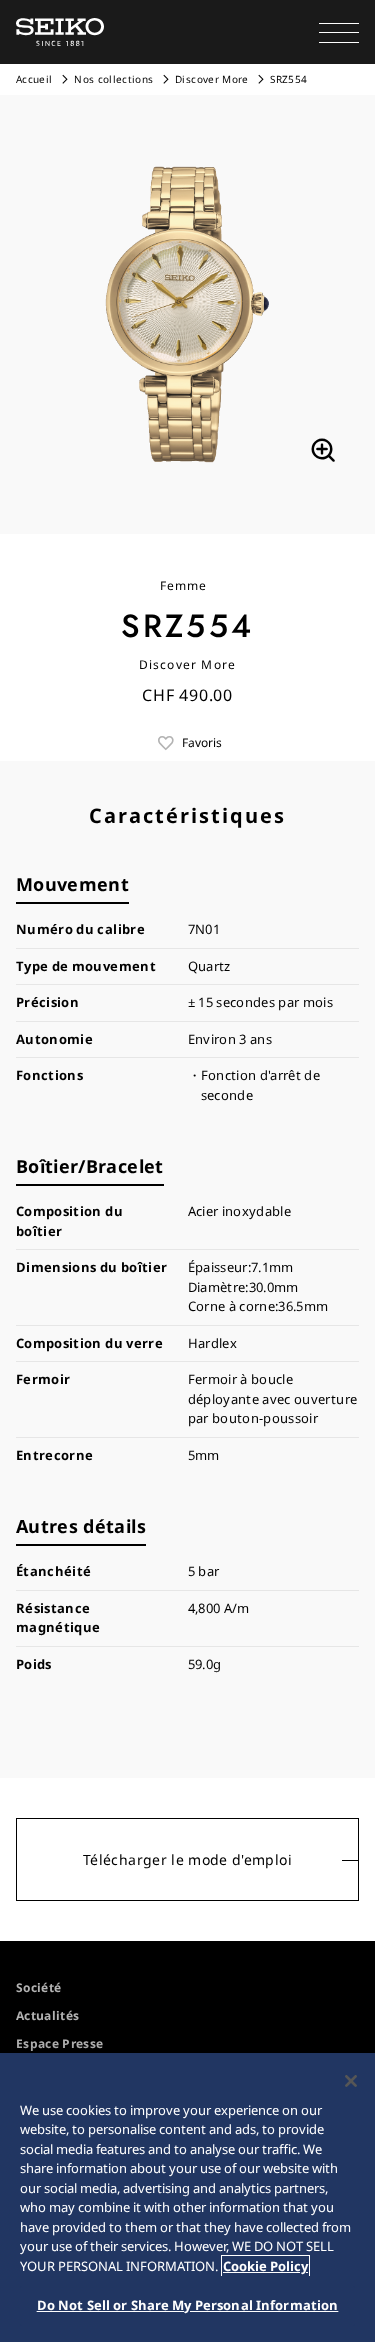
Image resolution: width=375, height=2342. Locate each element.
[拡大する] (323, 450)
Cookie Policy (265, 2266)
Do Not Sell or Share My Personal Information (188, 2305)
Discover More (212, 79)
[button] (339, 32)
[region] (187, 2197)
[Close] (351, 2081)
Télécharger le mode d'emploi (187, 1859)
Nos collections (113, 79)
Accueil (34, 79)
